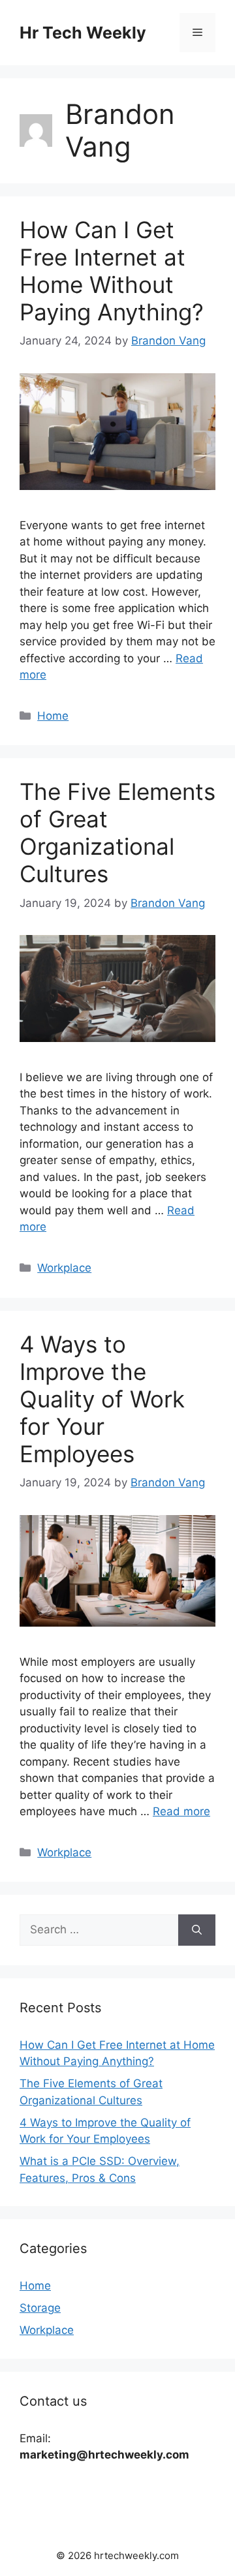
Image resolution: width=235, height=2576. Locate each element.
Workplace (64, 1268)
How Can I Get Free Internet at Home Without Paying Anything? (112, 271)
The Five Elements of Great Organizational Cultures (117, 833)
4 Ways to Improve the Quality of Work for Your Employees (102, 1399)
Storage (40, 2308)
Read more (181, 1811)
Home (53, 716)
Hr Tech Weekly (83, 33)
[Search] (197, 1930)
